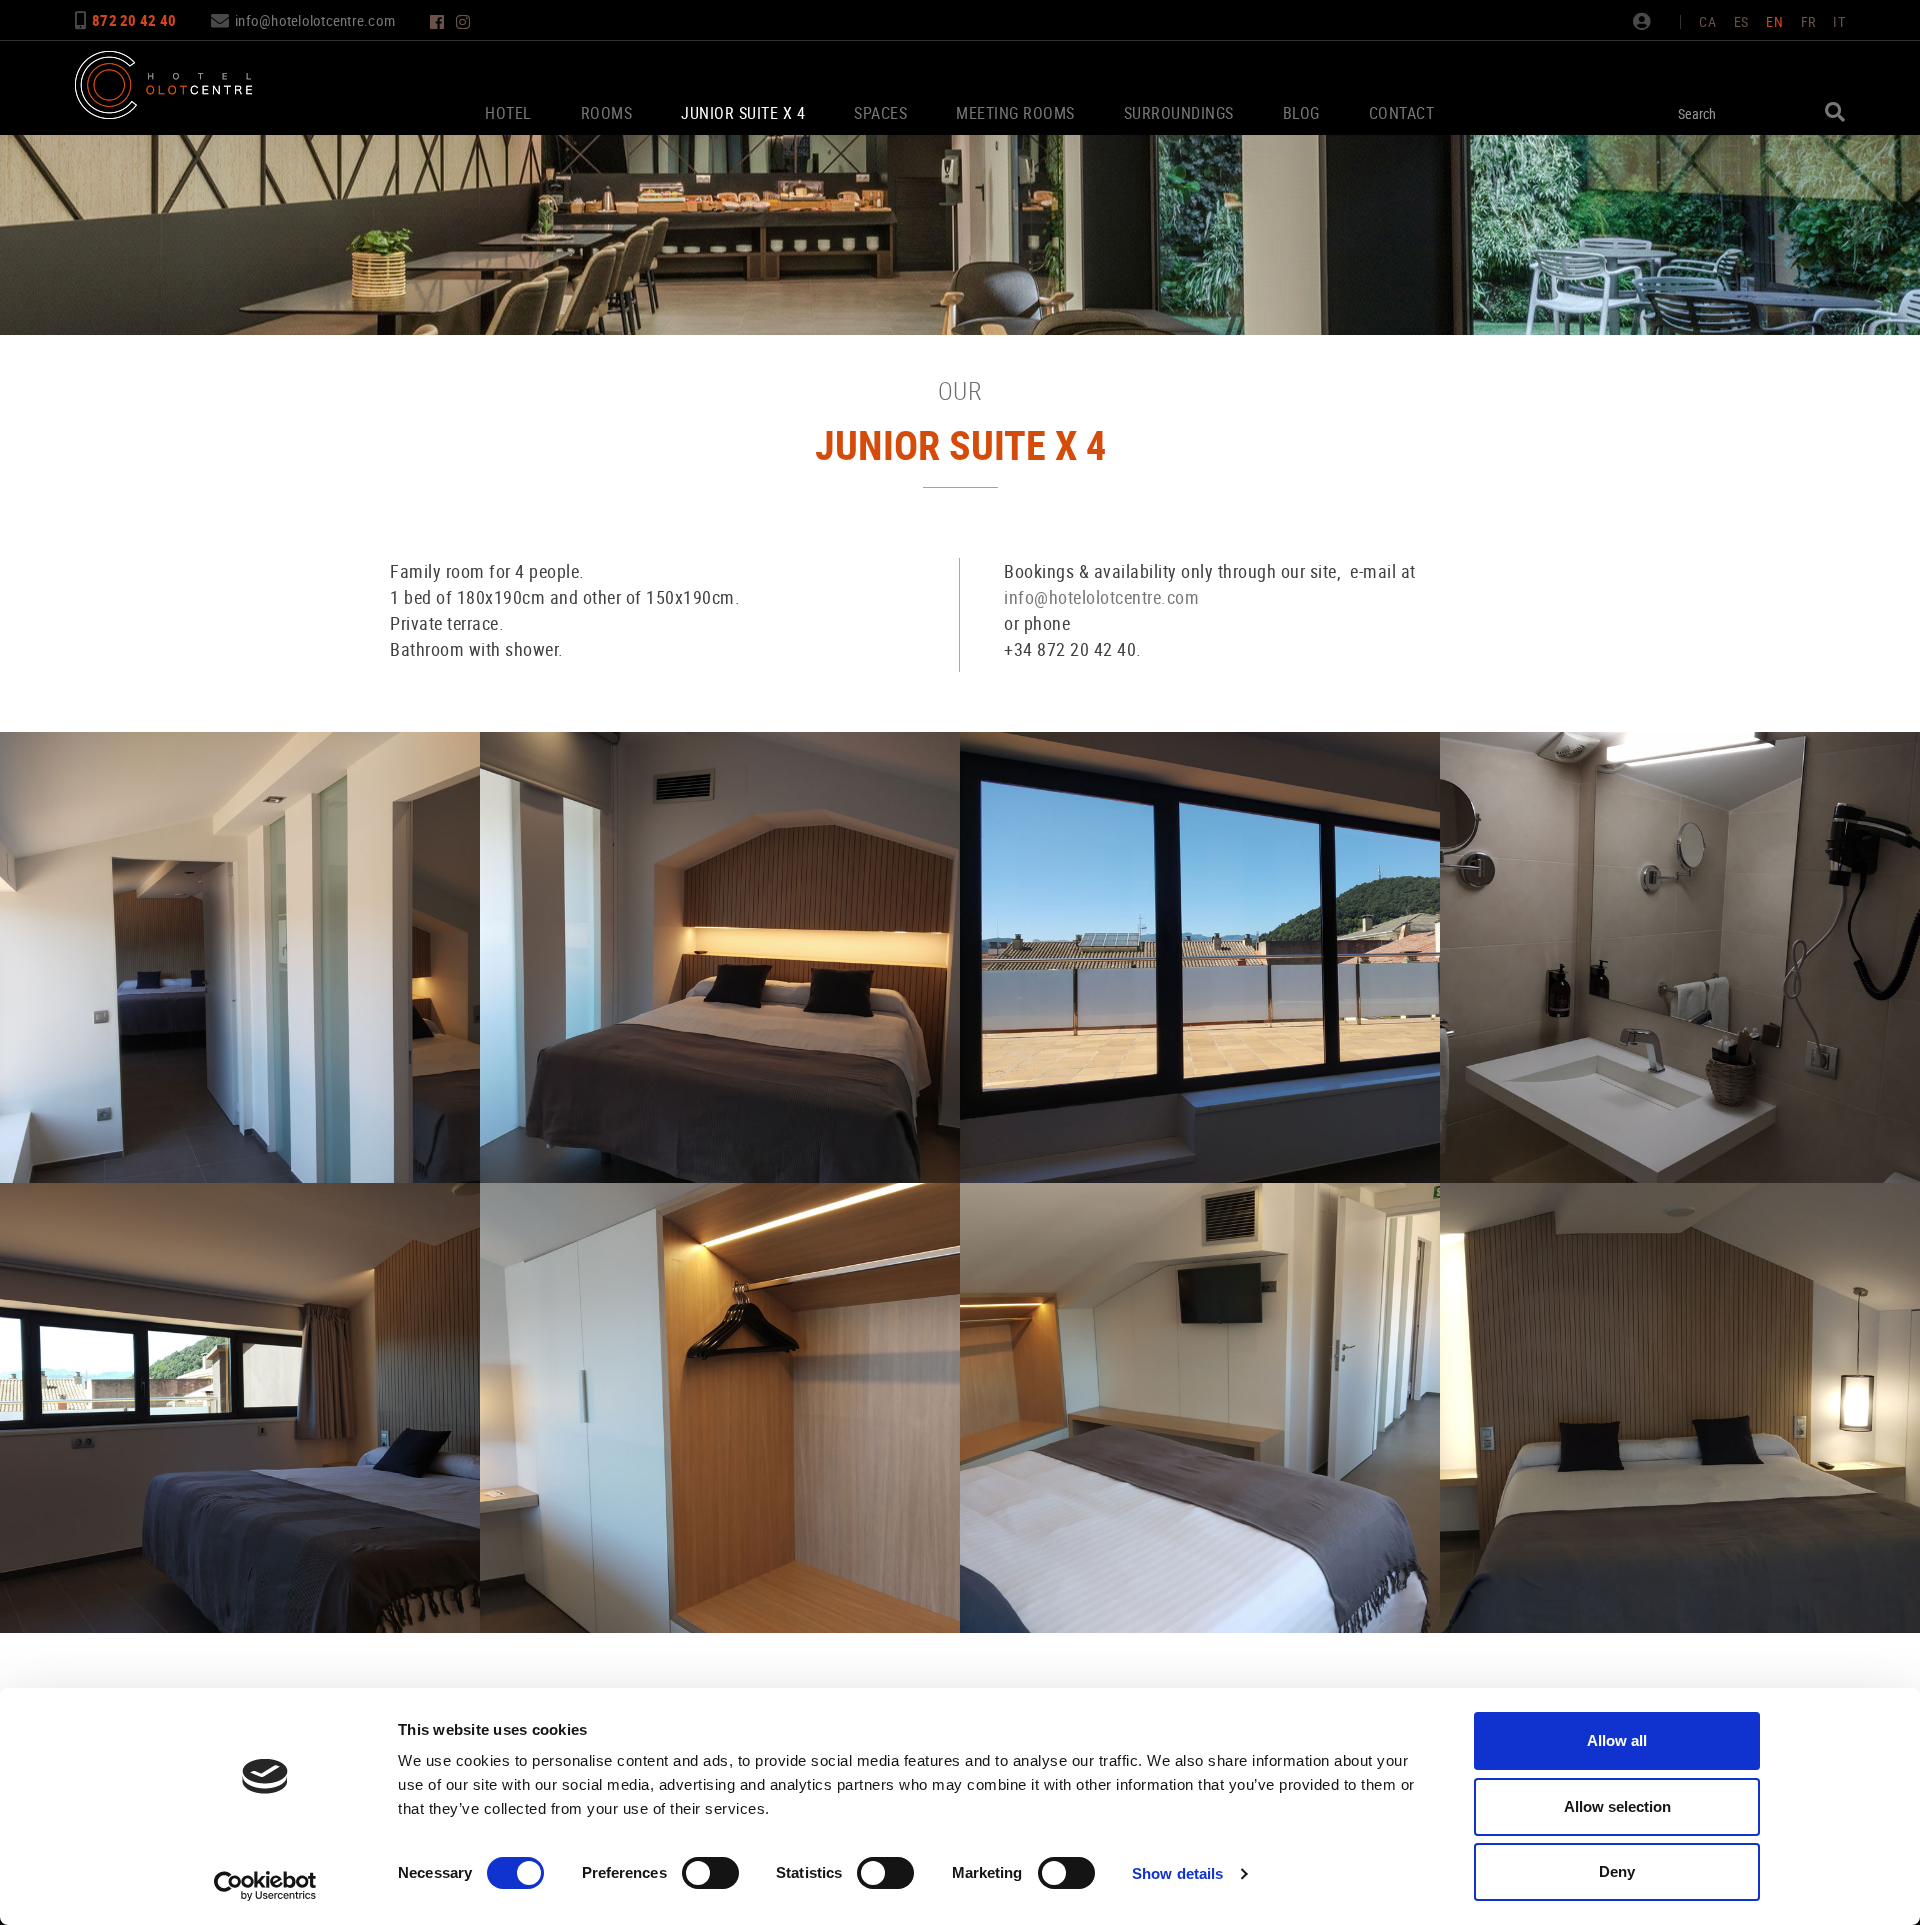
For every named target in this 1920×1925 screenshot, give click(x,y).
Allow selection (1617, 1806)
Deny (1617, 1871)
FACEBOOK (439, 22)
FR (1808, 21)
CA (1707, 21)
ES (1741, 21)
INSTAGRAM (465, 22)
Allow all (1617, 1740)
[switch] (710, 1873)
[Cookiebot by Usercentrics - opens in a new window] (265, 1886)
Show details (1177, 1873)
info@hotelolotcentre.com (315, 20)
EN (1774, 21)
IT (1839, 21)
